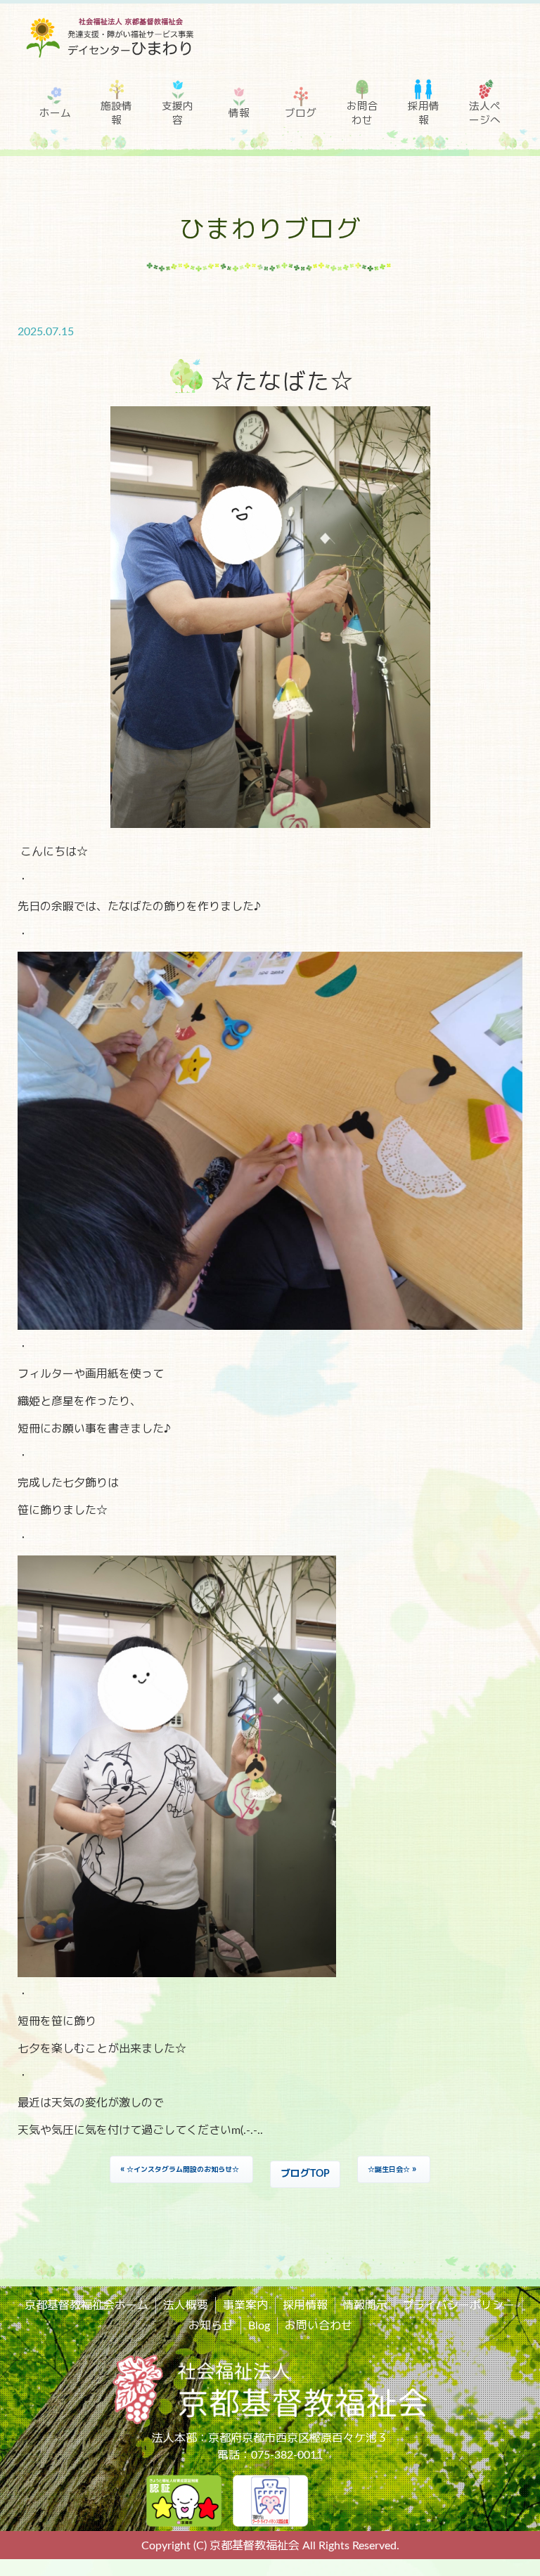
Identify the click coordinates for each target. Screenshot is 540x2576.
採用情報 (424, 114)
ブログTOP (305, 2174)
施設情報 (116, 114)
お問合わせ (362, 114)
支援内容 (178, 114)
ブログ (301, 114)
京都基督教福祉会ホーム (86, 2305)
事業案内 (245, 2305)
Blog (259, 2326)
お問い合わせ (319, 2326)
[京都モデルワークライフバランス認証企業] (270, 2500)
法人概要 (186, 2305)
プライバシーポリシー (458, 2305)
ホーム (55, 114)
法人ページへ (485, 114)
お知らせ (211, 2326)
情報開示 (365, 2305)
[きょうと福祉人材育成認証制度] (184, 2500)
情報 (239, 114)
